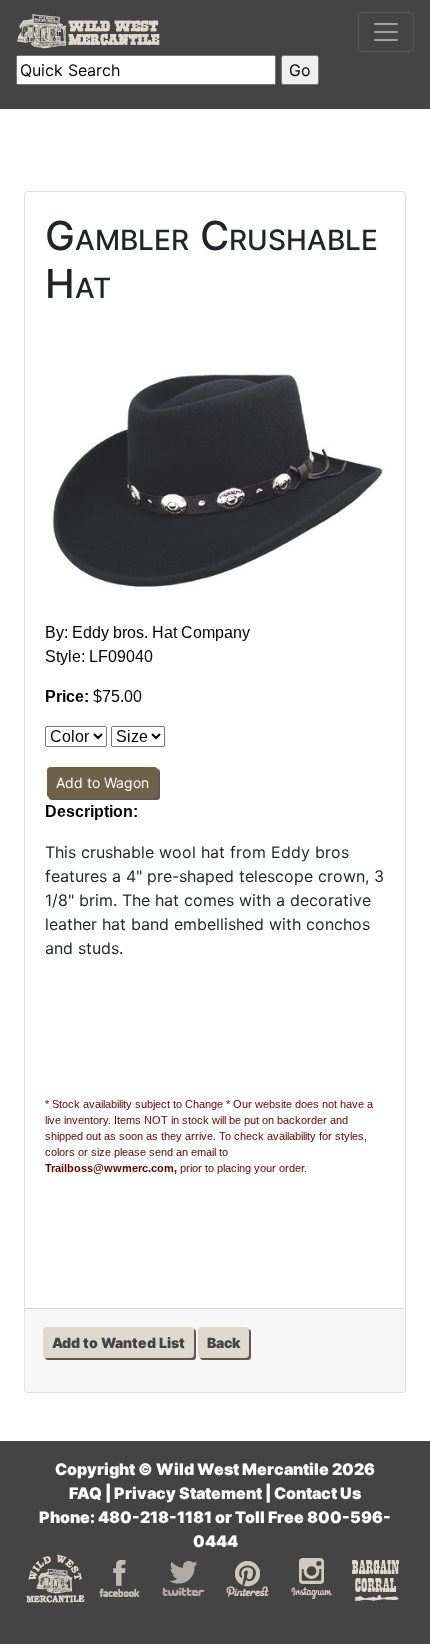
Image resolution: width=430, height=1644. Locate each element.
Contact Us (317, 1493)
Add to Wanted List (118, 1342)
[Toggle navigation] (386, 32)
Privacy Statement (188, 1493)
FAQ (85, 1493)
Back (223, 1342)
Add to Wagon (102, 782)
